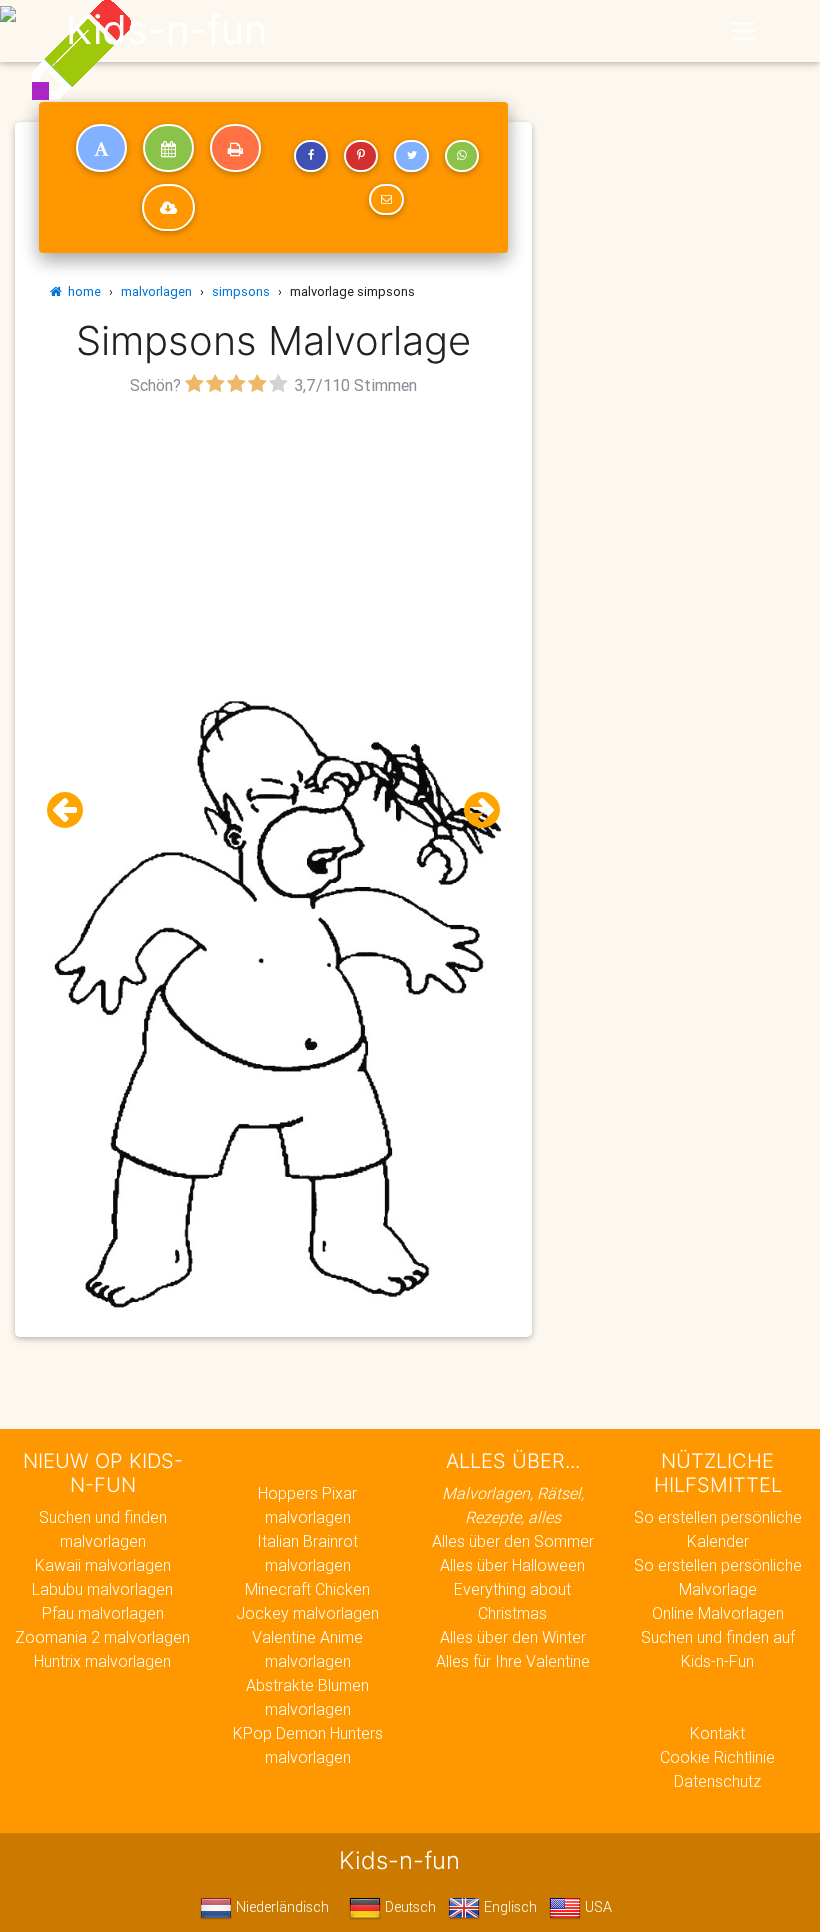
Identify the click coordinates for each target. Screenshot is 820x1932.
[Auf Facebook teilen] (311, 156)
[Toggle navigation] (743, 31)
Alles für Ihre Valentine (513, 1661)
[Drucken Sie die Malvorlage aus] (235, 148)
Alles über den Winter (513, 1637)
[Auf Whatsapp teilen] (462, 156)
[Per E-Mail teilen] (386, 200)
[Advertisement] (273, 541)
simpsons (241, 291)
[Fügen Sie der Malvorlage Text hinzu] (101, 148)
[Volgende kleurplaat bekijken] (474, 810)
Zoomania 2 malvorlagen (102, 1637)
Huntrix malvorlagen (102, 1661)
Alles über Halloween (512, 1565)
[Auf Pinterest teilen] (361, 156)
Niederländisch (280, 1907)
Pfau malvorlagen (103, 1613)
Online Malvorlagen (718, 1613)
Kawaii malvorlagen (103, 1565)
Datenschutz (717, 1781)
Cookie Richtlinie (717, 1757)
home (81, 291)
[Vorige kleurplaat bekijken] (73, 810)
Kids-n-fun (166, 30)
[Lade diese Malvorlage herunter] (168, 208)
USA (596, 1907)
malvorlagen (156, 291)
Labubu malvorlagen (102, 1589)
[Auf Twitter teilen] (411, 156)
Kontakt (717, 1733)
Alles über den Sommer (513, 1541)
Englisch (508, 1907)
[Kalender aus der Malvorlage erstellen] (168, 148)
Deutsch (408, 1907)
